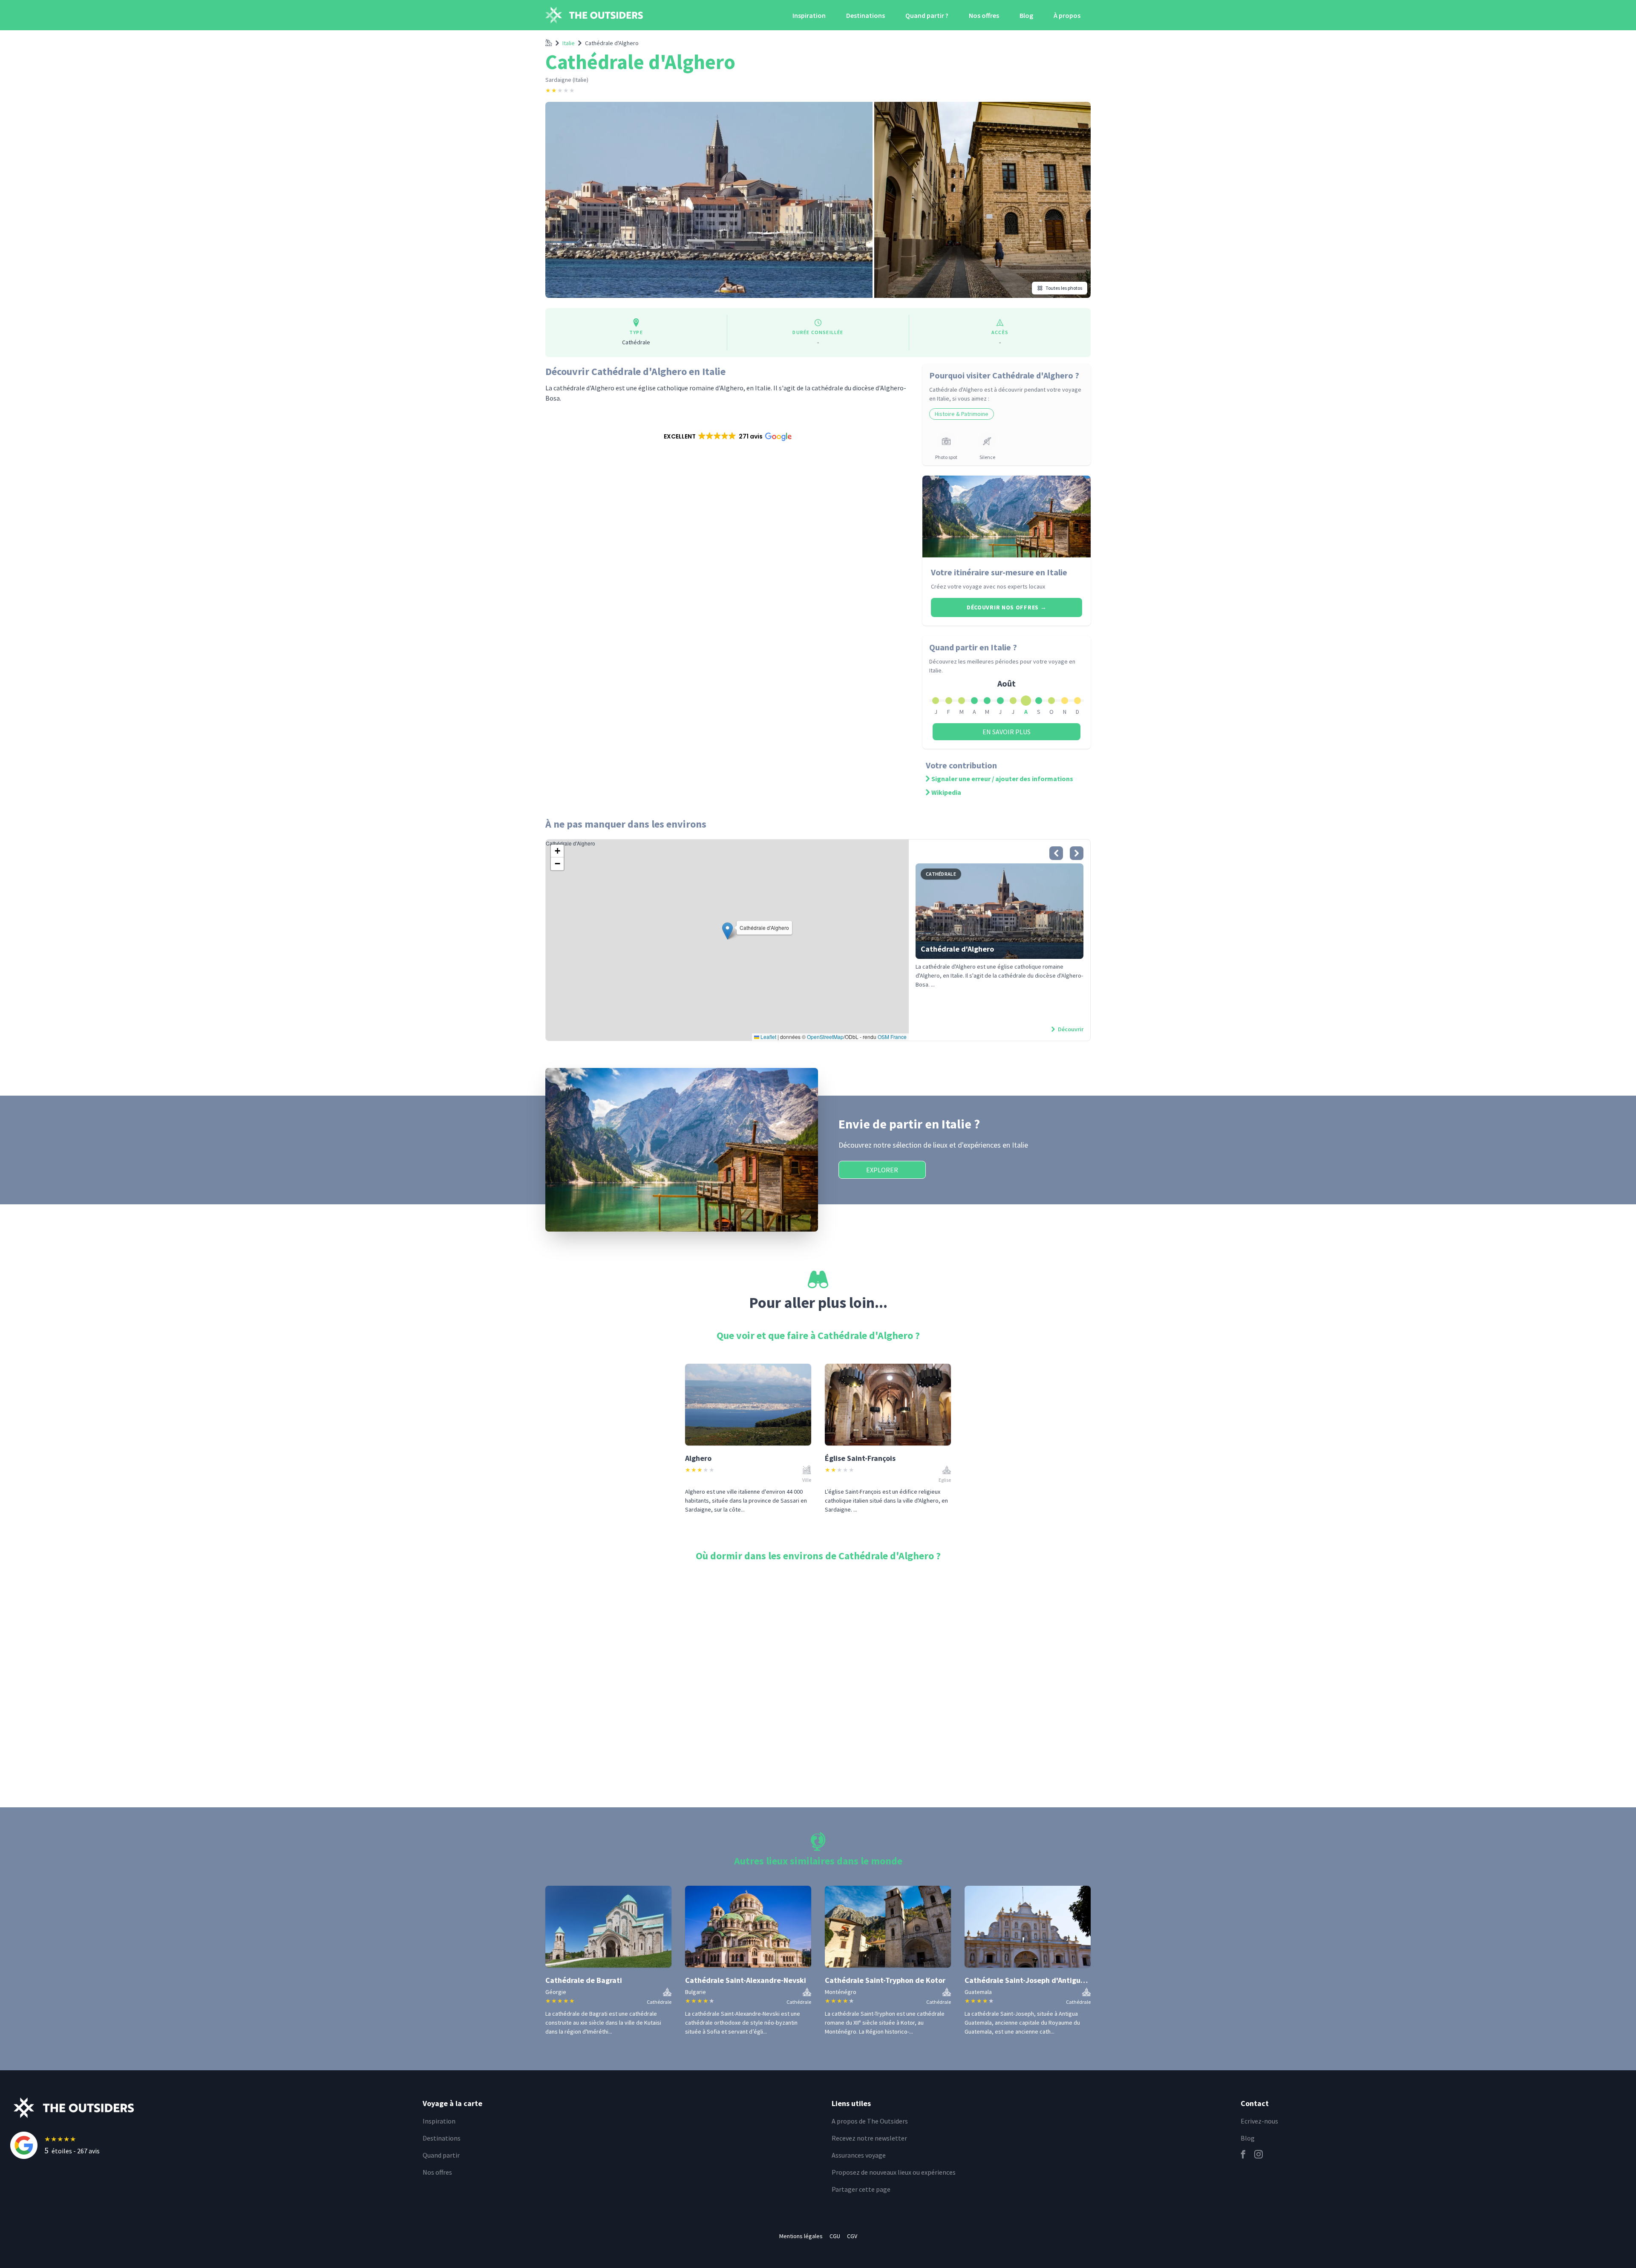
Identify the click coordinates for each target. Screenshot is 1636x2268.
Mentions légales (801, 2236)
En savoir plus (1007, 732)
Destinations (866, 15)
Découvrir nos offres (1007, 607)
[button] (727, 436)
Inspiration (809, 15)
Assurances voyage (859, 2155)
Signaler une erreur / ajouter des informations (1002, 779)
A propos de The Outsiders (870, 2121)
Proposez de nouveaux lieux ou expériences (894, 2172)
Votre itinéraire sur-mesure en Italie (999, 572)
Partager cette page (861, 2189)
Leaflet (768, 1037)
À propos (1067, 15)
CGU (835, 2236)
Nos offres (984, 15)
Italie (569, 43)
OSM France (892, 1037)
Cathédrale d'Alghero (612, 43)
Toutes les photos (1064, 288)
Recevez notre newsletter (869, 2138)
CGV (852, 2236)
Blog (1026, 15)
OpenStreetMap (825, 1037)
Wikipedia (946, 792)
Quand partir (441, 2155)
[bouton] (1056, 853)
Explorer (882, 1170)
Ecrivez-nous (1259, 2121)
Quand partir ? (927, 15)
